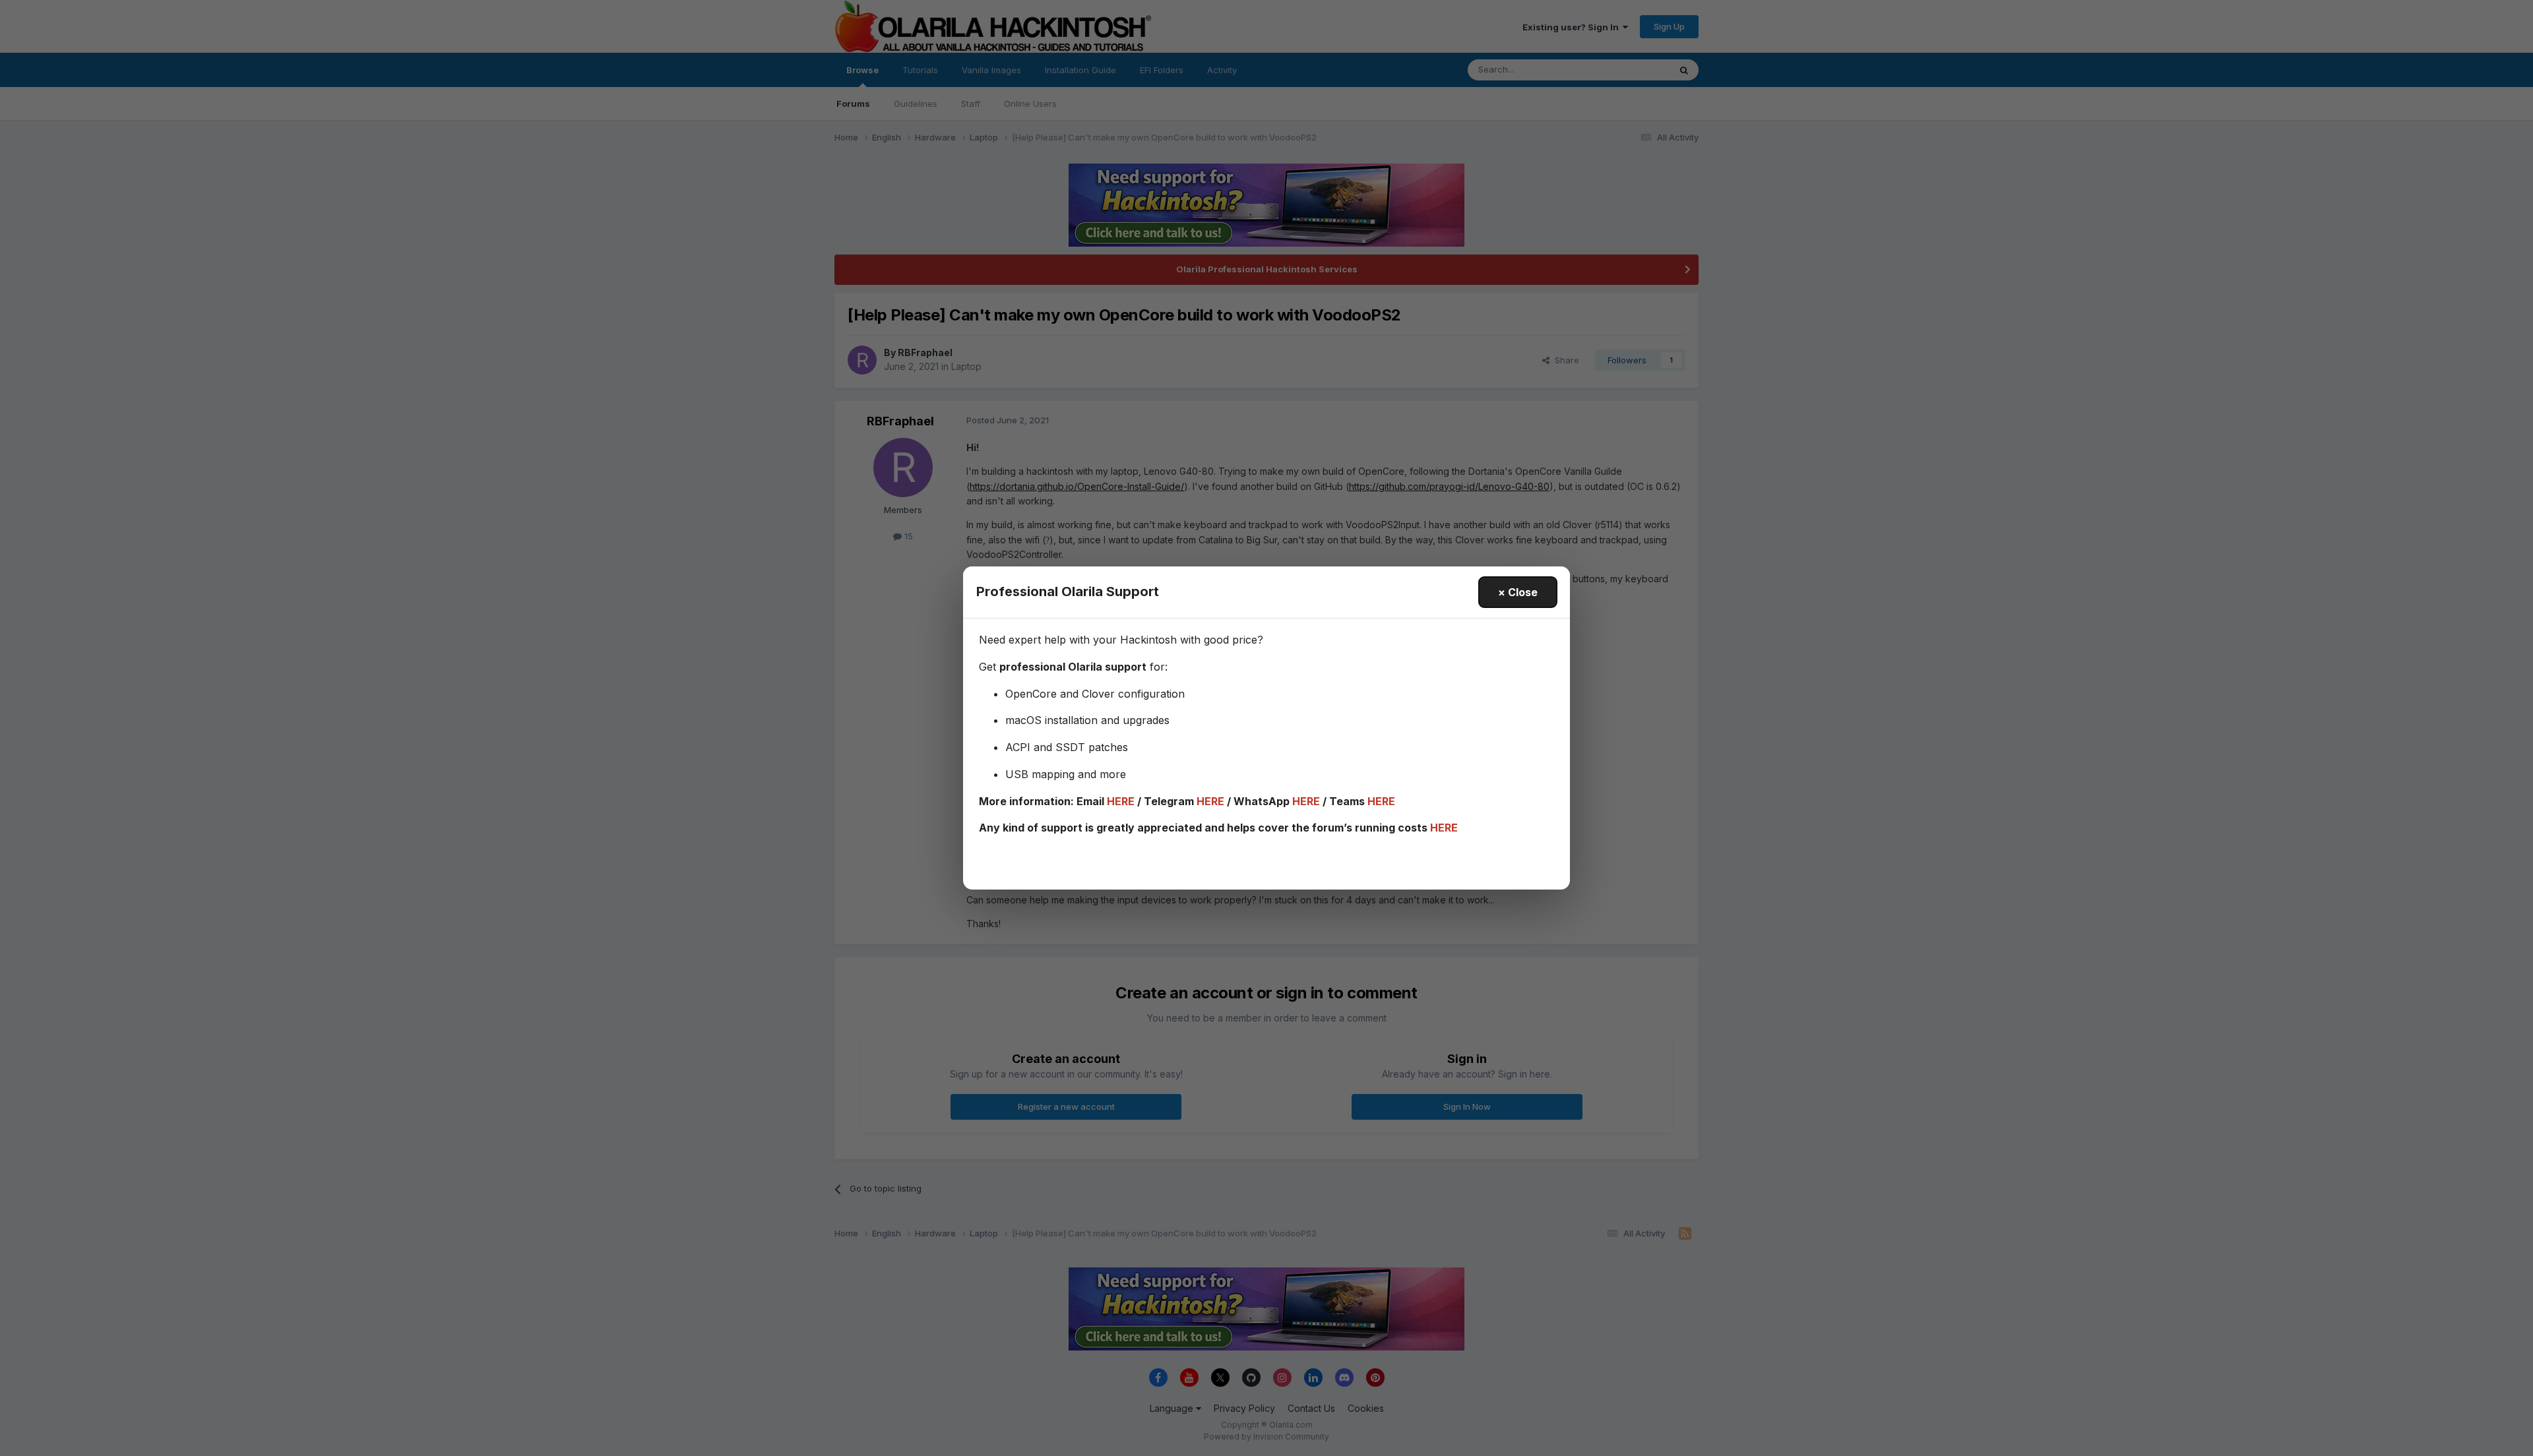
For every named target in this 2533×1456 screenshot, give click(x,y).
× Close (1518, 592)
